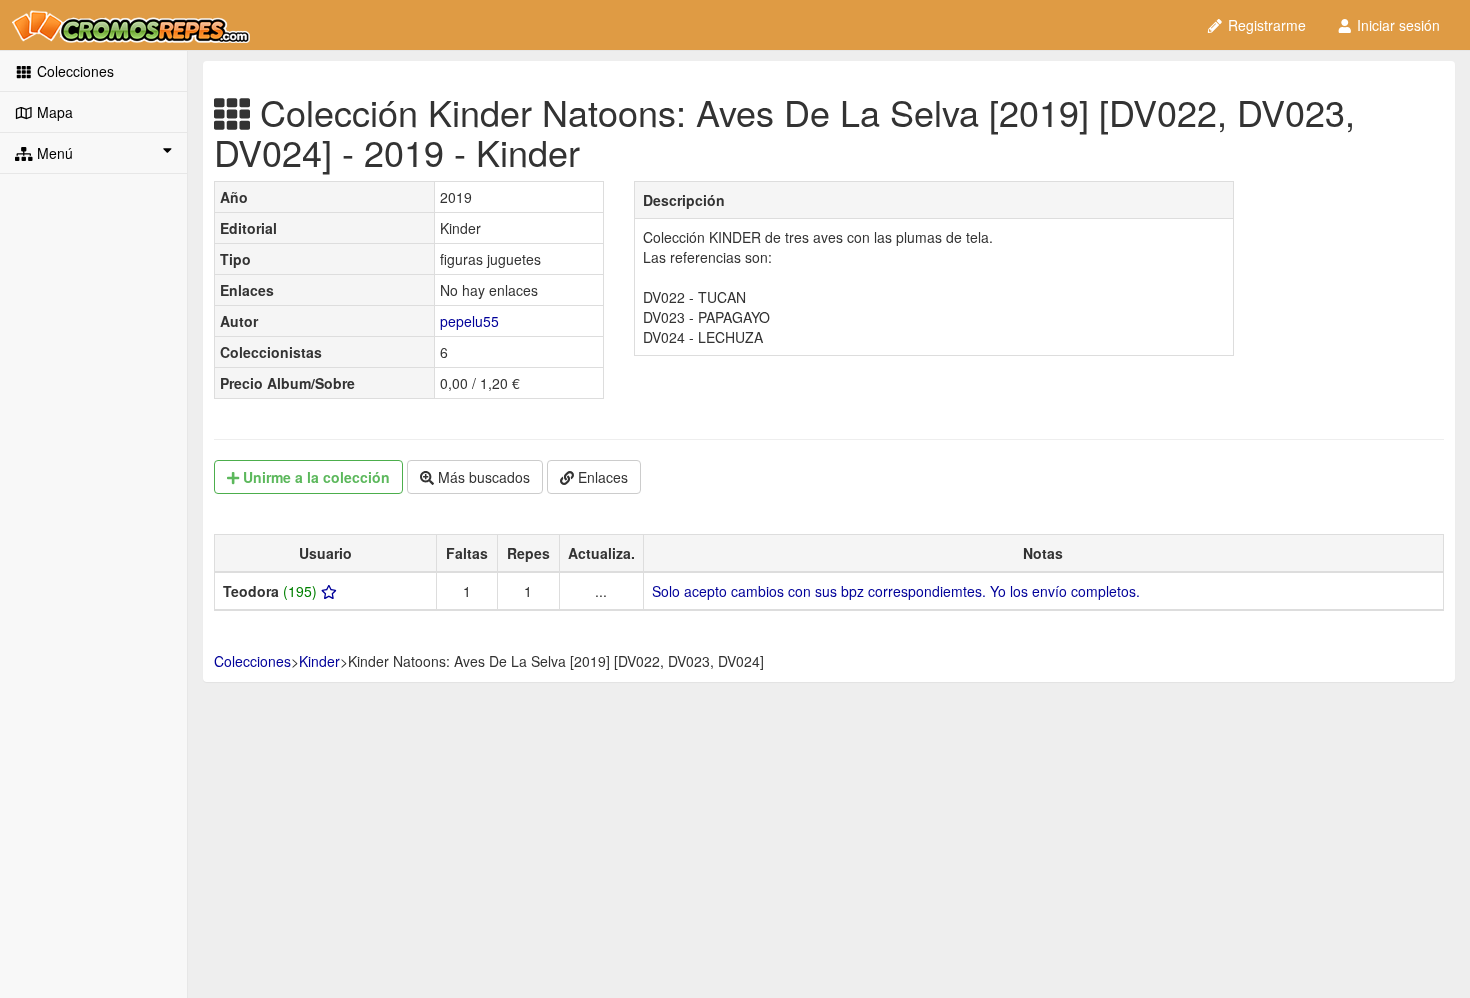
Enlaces (601, 477)
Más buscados (482, 477)
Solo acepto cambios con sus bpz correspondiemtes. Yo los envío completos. (896, 591)
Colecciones (73, 71)
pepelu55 (469, 321)
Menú (53, 153)
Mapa (53, 112)
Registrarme (1265, 25)
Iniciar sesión (1396, 25)
